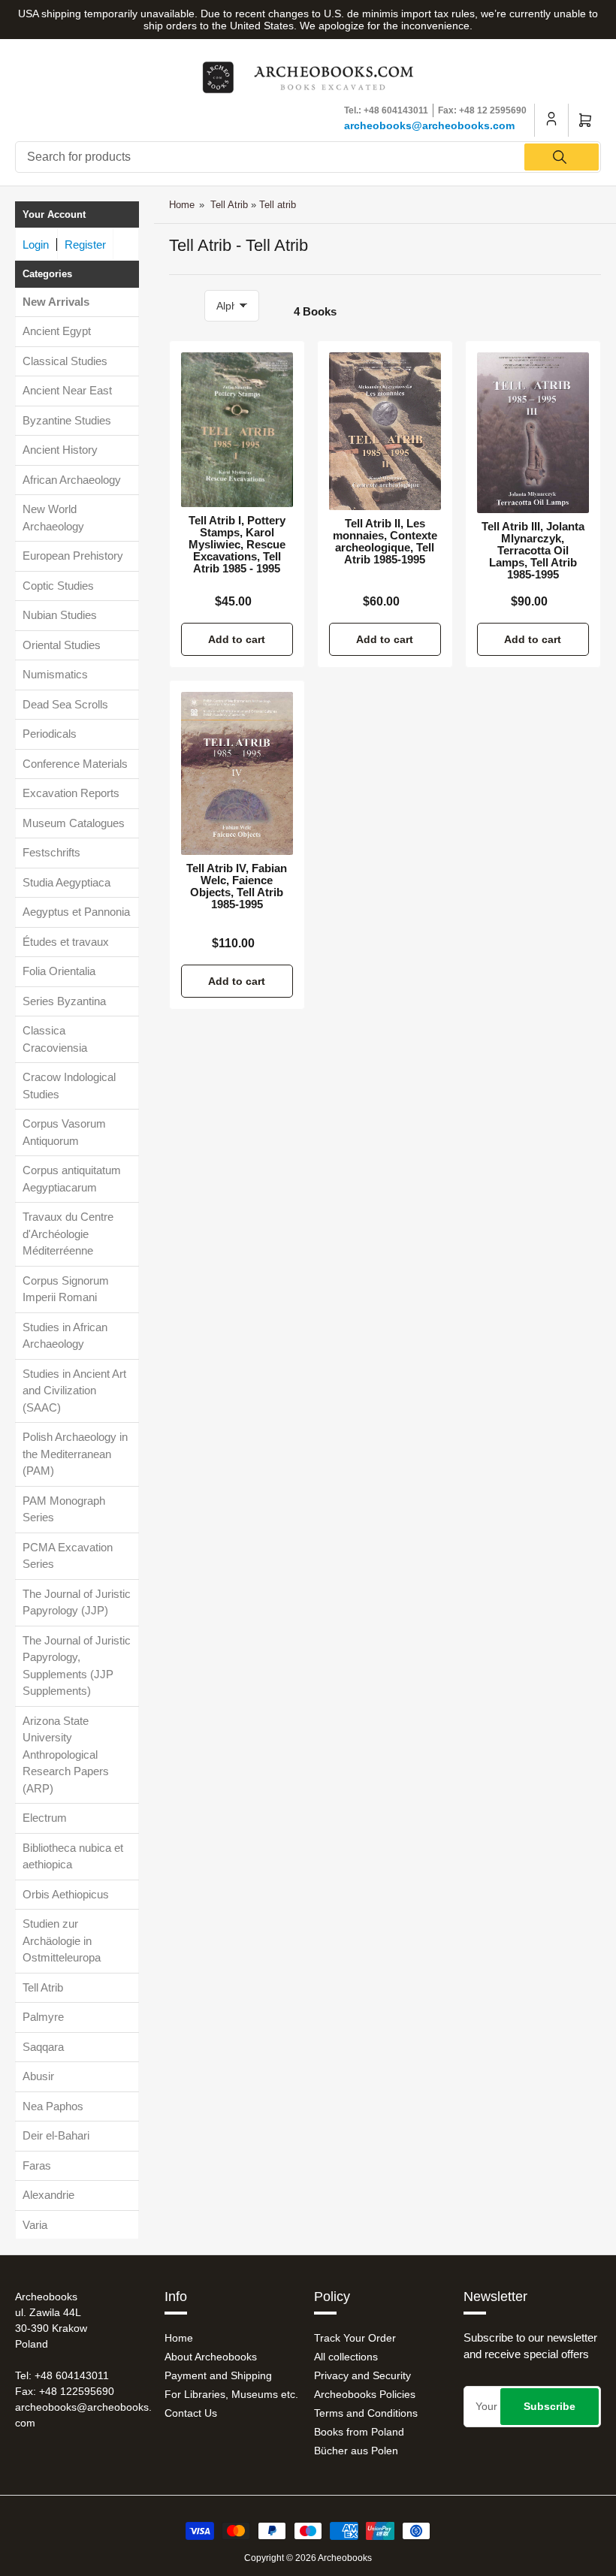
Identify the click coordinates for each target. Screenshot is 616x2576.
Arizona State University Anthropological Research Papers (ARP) (66, 1755)
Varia (35, 2225)
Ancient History (60, 450)
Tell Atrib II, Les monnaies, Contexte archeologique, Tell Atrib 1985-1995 (385, 542)
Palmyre (43, 2017)
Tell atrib (278, 205)
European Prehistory (73, 556)
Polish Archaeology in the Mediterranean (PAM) (75, 1454)
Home (182, 205)
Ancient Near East (67, 390)
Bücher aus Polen (356, 2451)
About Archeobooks (211, 2357)
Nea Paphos (53, 2106)
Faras (37, 2165)
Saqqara (43, 2047)
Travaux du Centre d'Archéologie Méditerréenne (68, 1234)
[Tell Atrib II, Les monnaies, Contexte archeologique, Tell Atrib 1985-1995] (385, 431)
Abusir (38, 2076)
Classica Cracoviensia (55, 1039)
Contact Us (191, 2413)
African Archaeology (72, 480)
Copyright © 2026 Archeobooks (308, 2558)
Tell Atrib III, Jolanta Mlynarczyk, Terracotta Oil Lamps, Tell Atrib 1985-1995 (533, 551)
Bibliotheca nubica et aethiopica (73, 1856)
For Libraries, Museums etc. (231, 2394)
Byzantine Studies (67, 420)
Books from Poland (359, 2432)
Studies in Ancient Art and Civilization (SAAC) (74, 1391)
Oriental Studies (62, 645)
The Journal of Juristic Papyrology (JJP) (77, 1602)
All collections (346, 2357)
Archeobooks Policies (365, 2394)
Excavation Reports (71, 793)
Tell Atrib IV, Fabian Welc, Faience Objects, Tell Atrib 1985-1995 (237, 886)
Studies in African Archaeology (65, 1336)
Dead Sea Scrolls (65, 704)
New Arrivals (56, 302)
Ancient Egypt (57, 331)
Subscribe (550, 2406)
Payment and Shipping (218, 2375)
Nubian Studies (60, 615)
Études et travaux (66, 942)
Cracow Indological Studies (69, 1086)
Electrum (45, 1818)
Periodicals (50, 734)
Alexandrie (48, 2195)
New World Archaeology (53, 518)
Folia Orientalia (59, 971)
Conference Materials (75, 764)
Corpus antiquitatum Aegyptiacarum (72, 1179)
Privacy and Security (362, 2375)
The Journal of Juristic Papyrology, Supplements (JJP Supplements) (77, 1666)
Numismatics (55, 674)
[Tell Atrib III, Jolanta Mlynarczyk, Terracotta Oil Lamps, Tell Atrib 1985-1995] (533, 433)
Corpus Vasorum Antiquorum (64, 1132)
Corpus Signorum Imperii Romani (66, 1289)
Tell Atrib (43, 1987)
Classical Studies (65, 361)
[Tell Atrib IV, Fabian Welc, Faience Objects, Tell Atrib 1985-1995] (237, 773)
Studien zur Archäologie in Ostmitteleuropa (62, 1940)
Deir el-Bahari (56, 2135)
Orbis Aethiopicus (66, 1894)
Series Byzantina (64, 1001)
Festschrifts (51, 852)
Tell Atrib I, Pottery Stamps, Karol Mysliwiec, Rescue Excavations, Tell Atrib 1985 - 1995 (237, 545)
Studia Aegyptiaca (66, 882)
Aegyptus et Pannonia (76, 912)
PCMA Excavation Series (68, 1556)
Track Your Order (355, 2338)
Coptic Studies (58, 586)
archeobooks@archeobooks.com (429, 125)
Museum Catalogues (74, 823)
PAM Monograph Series (64, 1509)
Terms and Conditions (366, 2413)
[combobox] (308, 157)
